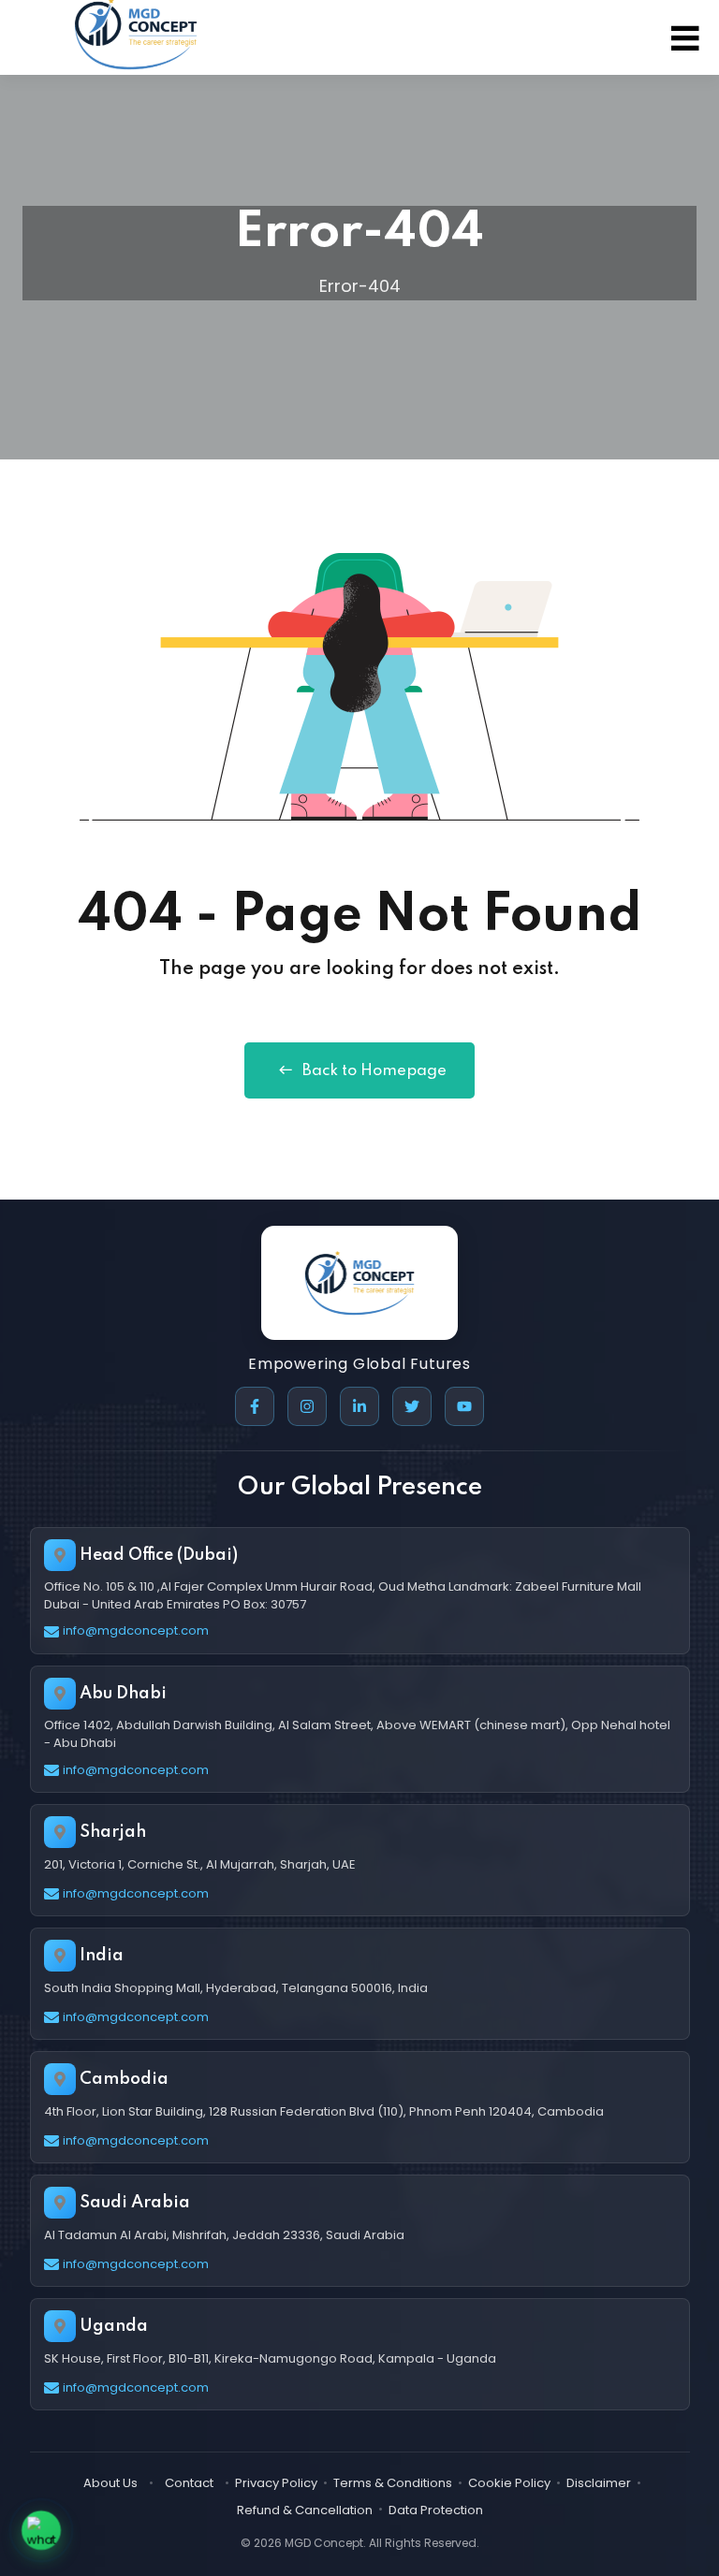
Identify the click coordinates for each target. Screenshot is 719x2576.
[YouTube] (464, 1406)
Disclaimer (599, 2483)
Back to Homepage (374, 1071)
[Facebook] (255, 1406)
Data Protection (436, 2510)
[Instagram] (307, 1406)
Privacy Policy (276, 2483)
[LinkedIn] (359, 1406)
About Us (110, 2483)
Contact (189, 2483)
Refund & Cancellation (305, 2510)
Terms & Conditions (393, 2483)
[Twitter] (412, 1406)
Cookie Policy (509, 2483)
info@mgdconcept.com (136, 1630)
